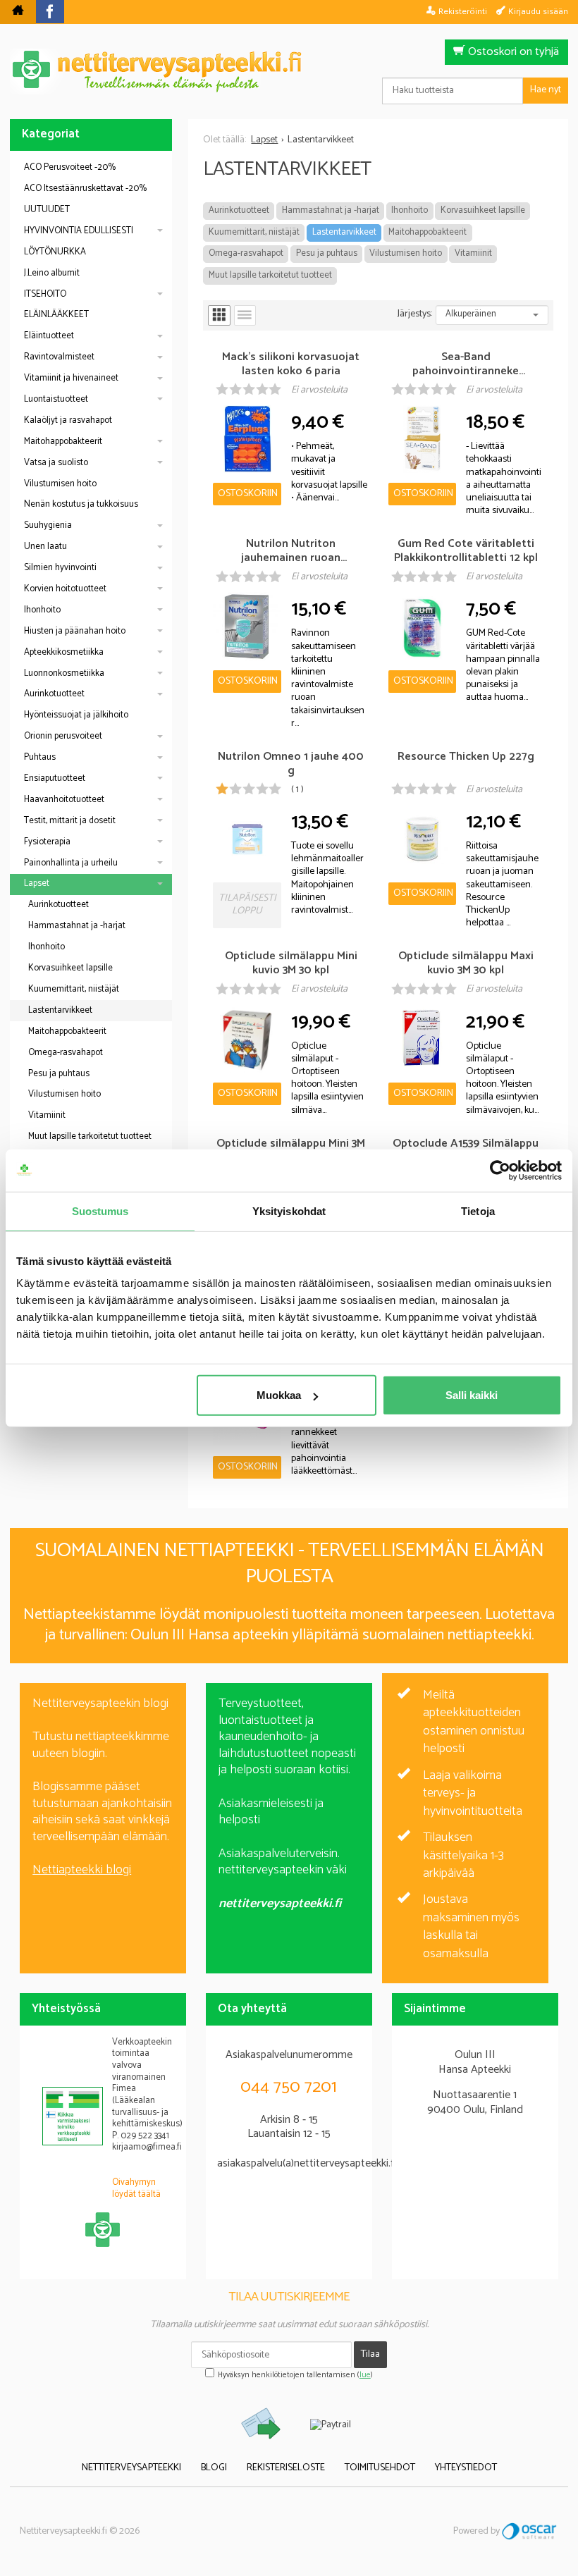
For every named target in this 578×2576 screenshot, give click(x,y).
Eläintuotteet (49, 336)
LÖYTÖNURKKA (55, 252)
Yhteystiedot (466, 2468)
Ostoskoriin (248, 494)
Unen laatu (45, 547)
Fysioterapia (47, 842)
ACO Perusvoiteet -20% (70, 167)
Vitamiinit (473, 253)
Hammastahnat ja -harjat (331, 210)
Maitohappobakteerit (428, 232)
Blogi (214, 2468)
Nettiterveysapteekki (131, 2468)
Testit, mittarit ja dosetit (70, 821)
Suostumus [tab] (100, 1210)
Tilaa (370, 2354)
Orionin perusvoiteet (63, 736)
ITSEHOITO (45, 294)
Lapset (37, 883)
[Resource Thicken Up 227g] (422, 839)
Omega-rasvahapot (246, 253)
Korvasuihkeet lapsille (483, 210)
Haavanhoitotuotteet (64, 800)
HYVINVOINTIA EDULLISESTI (79, 231)
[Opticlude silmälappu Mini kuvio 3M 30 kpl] (247, 1039)
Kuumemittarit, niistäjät (254, 232)
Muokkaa (279, 1395)
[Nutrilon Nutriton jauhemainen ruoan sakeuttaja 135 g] (247, 626)
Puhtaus (40, 757)
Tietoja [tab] (478, 1210)
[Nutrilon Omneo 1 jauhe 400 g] (247, 839)
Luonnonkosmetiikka (64, 673)
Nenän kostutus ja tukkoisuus (81, 504)
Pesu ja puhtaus (327, 253)
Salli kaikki (472, 1395)
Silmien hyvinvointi (60, 568)
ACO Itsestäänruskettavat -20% (85, 189)
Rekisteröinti (463, 11)
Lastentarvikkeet (344, 232)
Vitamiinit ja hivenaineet (71, 378)
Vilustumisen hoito (406, 253)
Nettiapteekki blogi (82, 1870)
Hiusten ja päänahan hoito (75, 631)
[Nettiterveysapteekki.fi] (289, 72)
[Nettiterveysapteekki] (18, 12)
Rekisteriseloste (286, 2468)
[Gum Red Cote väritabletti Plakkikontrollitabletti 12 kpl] (422, 626)
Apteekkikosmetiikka (64, 652)
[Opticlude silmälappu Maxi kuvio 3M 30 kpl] (422, 1039)
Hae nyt (546, 90)
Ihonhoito (410, 210)
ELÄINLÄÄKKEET (56, 315)
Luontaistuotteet (56, 399)
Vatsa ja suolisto (56, 463)
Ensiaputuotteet (55, 778)
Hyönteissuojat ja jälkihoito (76, 715)
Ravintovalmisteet (59, 357)
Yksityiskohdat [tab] (289, 1210)
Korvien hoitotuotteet (65, 589)
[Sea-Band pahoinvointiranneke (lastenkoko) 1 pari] (422, 439)
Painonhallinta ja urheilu (71, 863)
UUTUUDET (47, 210)
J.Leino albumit (52, 273)
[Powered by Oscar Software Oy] (530, 2531)
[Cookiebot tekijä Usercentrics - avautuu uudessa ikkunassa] (500, 1170)
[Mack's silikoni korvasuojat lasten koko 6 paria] (247, 439)
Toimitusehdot (380, 2468)
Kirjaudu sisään (538, 11)
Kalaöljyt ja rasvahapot (68, 420)
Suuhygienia (48, 525)
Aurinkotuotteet (239, 210)
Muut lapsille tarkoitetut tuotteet (270, 275)
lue (365, 2375)
